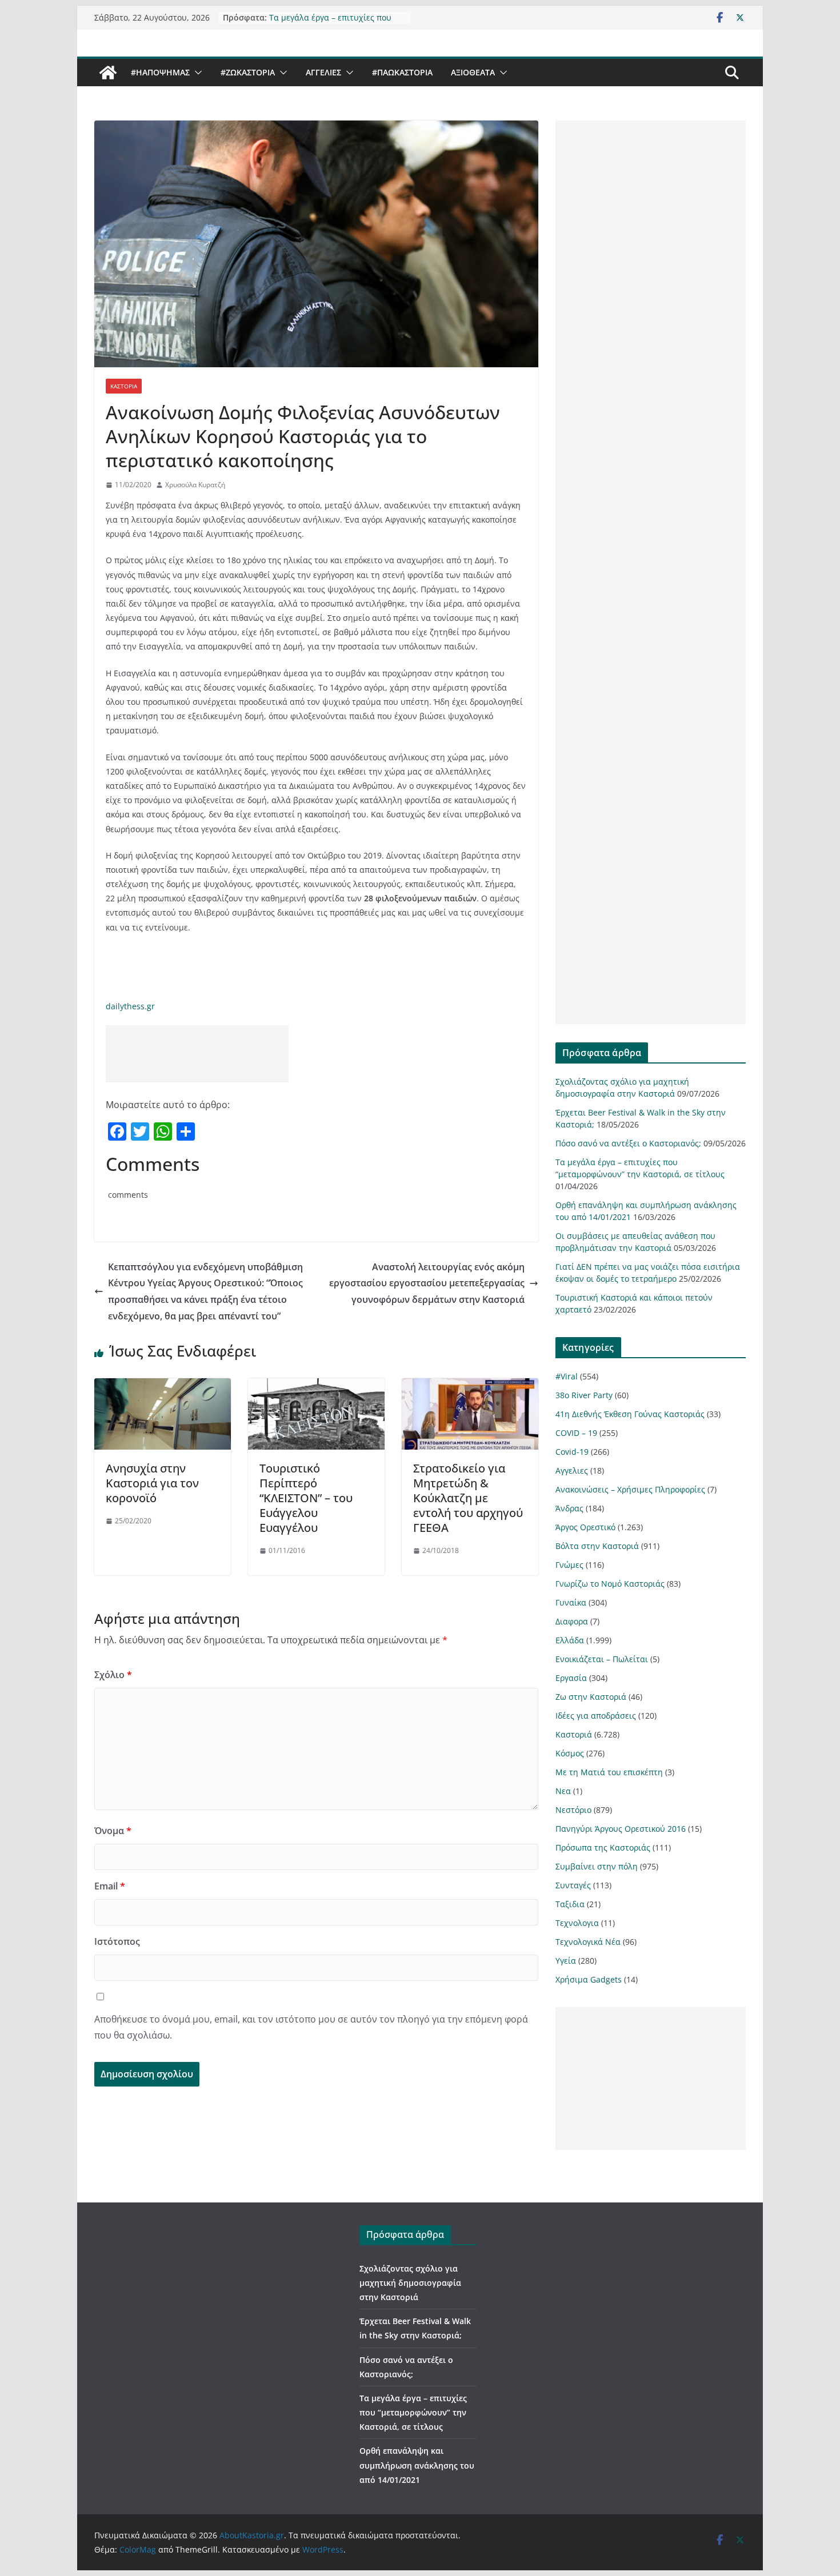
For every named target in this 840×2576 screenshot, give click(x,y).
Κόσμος (570, 1753)
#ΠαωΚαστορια (402, 72)
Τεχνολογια (577, 1923)
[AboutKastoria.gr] (108, 73)
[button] (196, 73)
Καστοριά (124, 386)
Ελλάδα (570, 1640)
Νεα (563, 1791)
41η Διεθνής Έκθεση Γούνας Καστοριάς (630, 1414)
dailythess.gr (130, 1006)
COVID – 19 (576, 1433)
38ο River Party (584, 1395)
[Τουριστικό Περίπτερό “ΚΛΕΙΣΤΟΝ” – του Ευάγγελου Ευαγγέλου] (316, 1386)
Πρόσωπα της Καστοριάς (603, 1847)
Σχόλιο (113, 1675)
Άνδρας (569, 1508)
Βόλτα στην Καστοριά (597, 1546)
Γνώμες (569, 1565)
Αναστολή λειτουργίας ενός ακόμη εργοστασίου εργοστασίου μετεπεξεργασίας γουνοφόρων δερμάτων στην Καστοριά (427, 1283)
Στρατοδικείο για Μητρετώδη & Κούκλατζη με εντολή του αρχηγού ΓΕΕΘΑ (468, 1498)
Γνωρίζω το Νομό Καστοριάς (610, 1584)
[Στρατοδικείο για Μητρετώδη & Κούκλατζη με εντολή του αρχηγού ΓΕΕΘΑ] (470, 1386)
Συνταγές (573, 1885)
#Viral (567, 1376)
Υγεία (566, 1961)
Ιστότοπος (117, 1941)
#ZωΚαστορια (248, 72)
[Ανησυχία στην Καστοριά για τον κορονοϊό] (163, 1386)
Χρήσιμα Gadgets (589, 1979)
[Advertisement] (197, 1054)
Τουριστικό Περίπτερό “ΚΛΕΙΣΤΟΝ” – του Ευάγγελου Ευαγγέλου (306, 1498)
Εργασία (571, 1678)
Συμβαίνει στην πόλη (597, 1866)
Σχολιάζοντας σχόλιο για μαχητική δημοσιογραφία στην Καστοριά (410, 2283)
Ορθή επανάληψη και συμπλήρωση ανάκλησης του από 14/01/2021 (417, 2465)
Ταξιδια (570, 1904)
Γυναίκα (571, 1602)
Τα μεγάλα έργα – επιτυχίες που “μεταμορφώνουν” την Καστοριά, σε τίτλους (413, 2412)
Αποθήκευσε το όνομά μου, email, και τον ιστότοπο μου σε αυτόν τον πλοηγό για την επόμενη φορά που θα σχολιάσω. (311, 2027)
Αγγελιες (323, 72)
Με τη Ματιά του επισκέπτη (609, 1772)
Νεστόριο (573, 1810)
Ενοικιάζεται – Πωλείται (602, 1659)
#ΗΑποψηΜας (160, 72)
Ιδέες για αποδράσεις (596, 1716)
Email (110, 1886)
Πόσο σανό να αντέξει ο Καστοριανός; (628, 1143)
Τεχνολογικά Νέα (588, 1942)
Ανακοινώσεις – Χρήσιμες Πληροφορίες (630, 1489)
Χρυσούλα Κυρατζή (195, 485)
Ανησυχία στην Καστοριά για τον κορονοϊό (152, 1483)
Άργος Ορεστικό (585, 1527)
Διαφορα (572, 1621)
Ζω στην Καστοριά (591, 1697)
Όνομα (113, 1831)
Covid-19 (572, 1452)
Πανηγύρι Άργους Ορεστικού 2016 (621, 1829)
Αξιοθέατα (473, 72)
